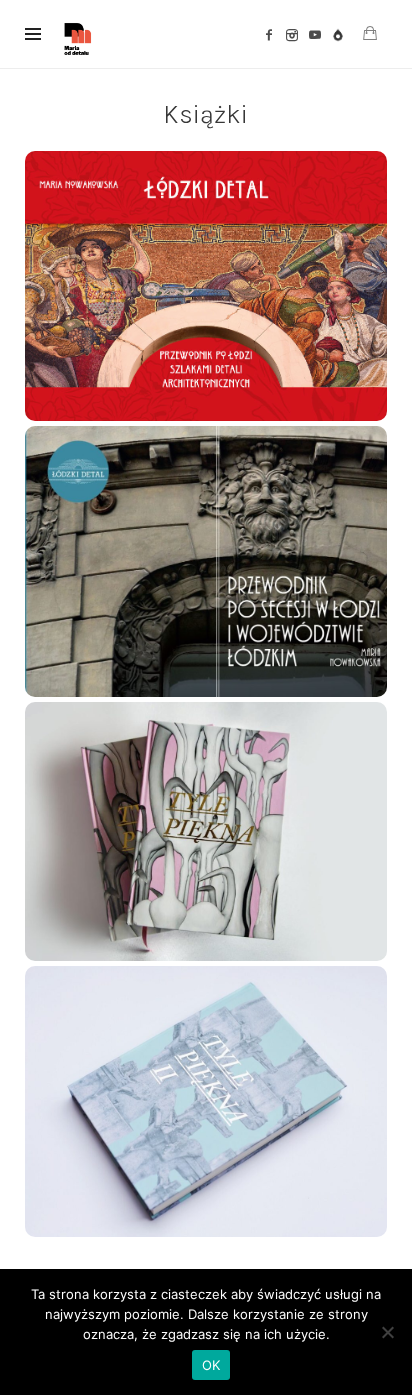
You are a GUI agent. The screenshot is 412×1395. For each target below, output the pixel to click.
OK (211, 1365)
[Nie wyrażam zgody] (387, 1332)
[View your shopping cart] (370, 33)
